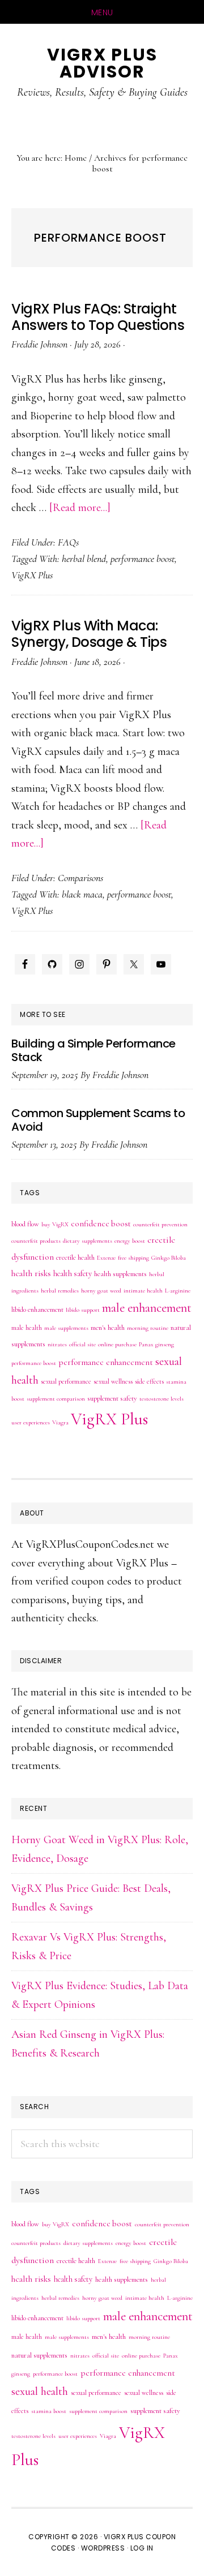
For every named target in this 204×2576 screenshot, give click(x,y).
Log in (142, 2548)
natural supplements (39, 2355)
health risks (31, 1273)
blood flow (25, 1224)
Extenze (106, 1258)
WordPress (103, 2548)
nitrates (57, 1344)
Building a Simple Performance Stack (93, 1050)
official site (82, 1344)
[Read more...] (80, 508)
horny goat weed (101, 1291)
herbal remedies (60, 1291)
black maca (82, 894)
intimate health (143, 1291)
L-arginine (178, 1291)
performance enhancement (106, 1362)
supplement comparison (56, 1399)
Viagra (60, 1422)
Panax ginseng (156, 1344)
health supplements (120, 1274)
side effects (149, 1381)
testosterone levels (161, 1399)
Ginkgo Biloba (169, 1258)
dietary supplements (88, 1241)
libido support (83, 1310)
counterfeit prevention (160, 1224)
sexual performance (66, 1381)
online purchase (117, 1344)
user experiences (31, 1422)
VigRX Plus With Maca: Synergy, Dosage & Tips (89, 634)
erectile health (75, 1257)
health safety (73, 1274)
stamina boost (49, 2411)
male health (27, 1328)
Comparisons (80, 878)
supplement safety (112, 1398)
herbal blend (84, 559)
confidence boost (101, 1223)
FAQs (68, 542)
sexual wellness (113, 1381)
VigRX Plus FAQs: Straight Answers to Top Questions (98, 317)
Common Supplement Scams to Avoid (98, 1120)
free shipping (133, 1258)
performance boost (143, 559)
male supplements (66, 1328)
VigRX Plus (32, 575)
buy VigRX (55, 1224)
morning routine (148, 1328)
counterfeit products (36, 1241)
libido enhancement (37, 1310)
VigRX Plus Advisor (102, 63)
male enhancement (147, 1308)
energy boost (130, 1241)
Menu (102, 12)
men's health (108, 1328)
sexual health (40, 2391)
